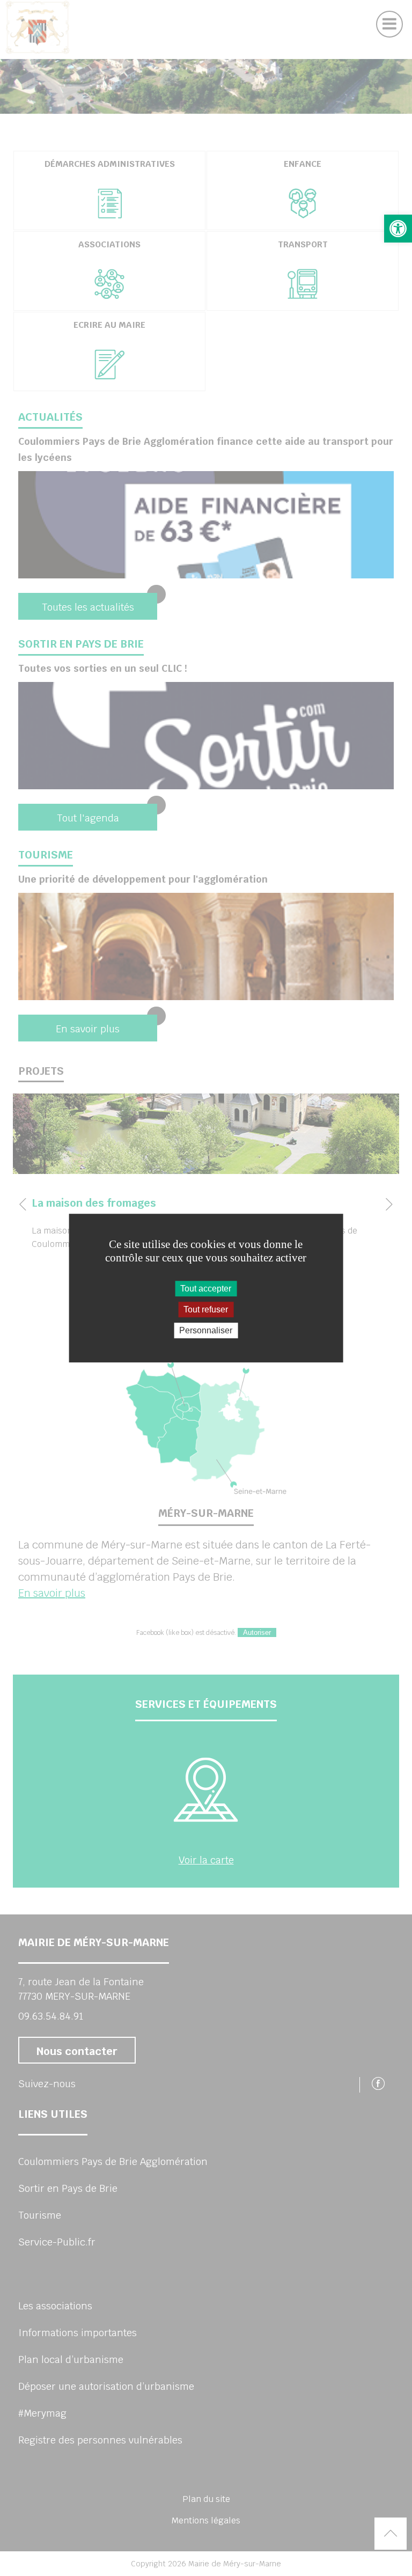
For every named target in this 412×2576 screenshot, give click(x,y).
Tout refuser (206, 1309)
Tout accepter (206, 1289)
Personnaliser (206, 1330)
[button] (398, 229)
